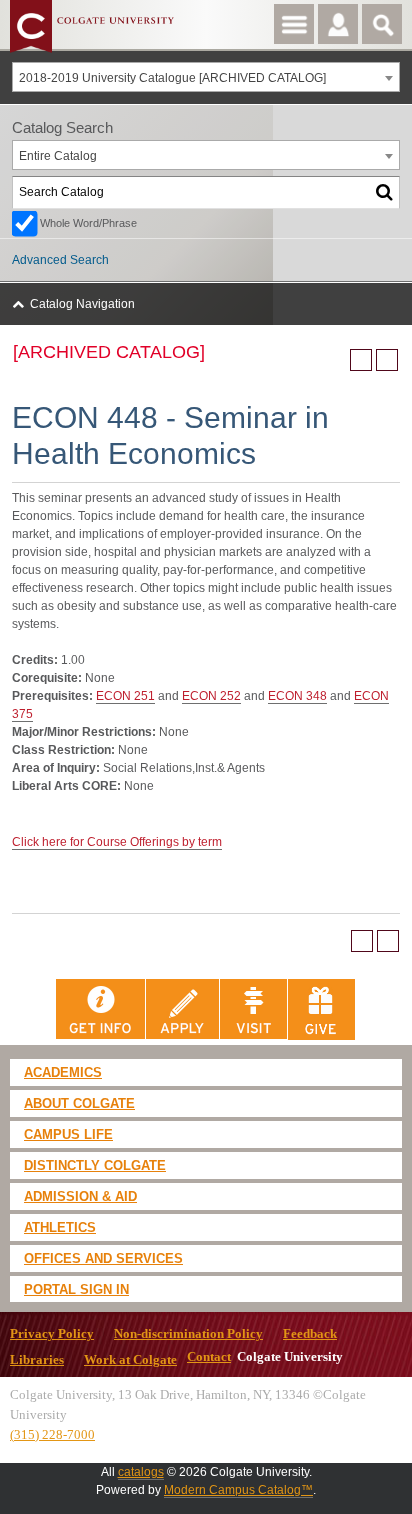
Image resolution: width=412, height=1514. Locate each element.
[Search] (385, 192)
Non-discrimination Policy (188, 1334)
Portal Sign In (76, 1289)
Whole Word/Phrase (88, 223)
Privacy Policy (52, 1334)
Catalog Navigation (82, 304)
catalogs (141, 1472)
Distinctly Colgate (95, 1165)
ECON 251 (125, 696)
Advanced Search (60, 260)
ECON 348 (297, 696)
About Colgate (79, 1103)
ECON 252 (211, 696)
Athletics (60, 1227)
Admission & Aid (80, 1196)
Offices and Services (103, 1258)
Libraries (37, 1360)
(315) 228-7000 (52, 1434)
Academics (63, 1072)
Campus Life (68, 1134)
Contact (209, 1357)
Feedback (310, 1334)
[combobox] (206, 77)
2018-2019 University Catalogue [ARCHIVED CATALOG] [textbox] (172, 78)
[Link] (101, 1009)
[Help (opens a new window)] (387, 360)
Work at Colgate (130, 1360)
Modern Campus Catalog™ (238, 1490)
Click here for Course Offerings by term (117, 842)
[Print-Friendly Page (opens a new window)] (361, 360)
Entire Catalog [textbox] (58, 156)
